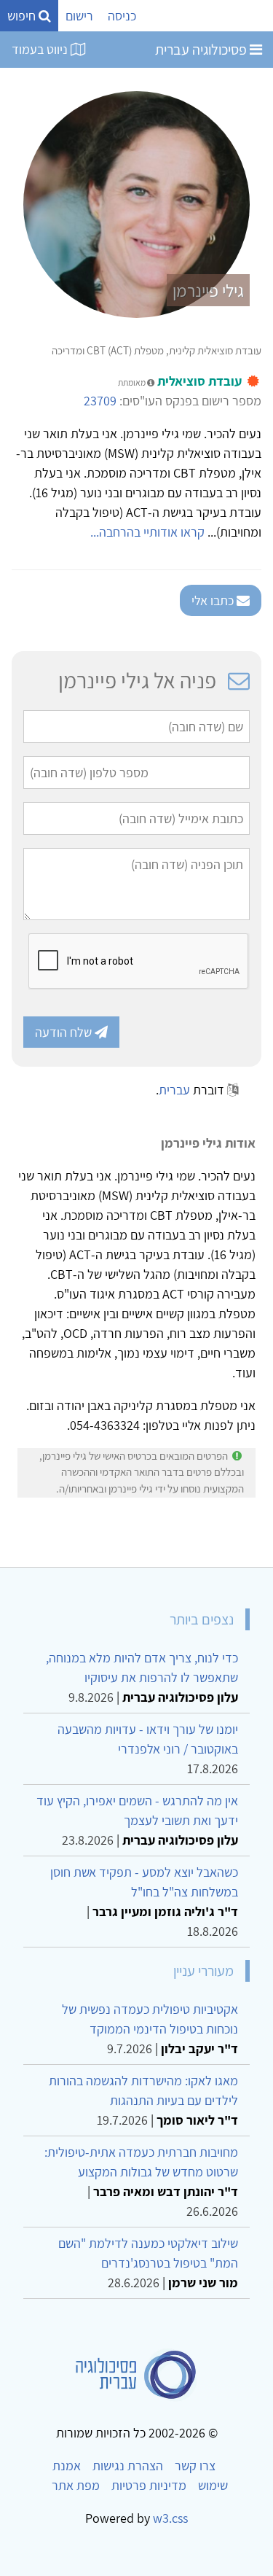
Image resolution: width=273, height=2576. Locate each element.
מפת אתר (76, 2485)
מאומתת (132, 382)
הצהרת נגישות (128, 2466)
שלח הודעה (65, 1032)
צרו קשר (195, 2466)
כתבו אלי (214, 600)
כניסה (122, 16)
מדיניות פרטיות (149, 2485)
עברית (174, 1090)
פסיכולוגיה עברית (202, 50)
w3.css (170, 2518)
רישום (79, 16)
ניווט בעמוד (41, 49)
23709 (100, 401)
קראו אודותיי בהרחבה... (147, 532)
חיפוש (23, 16)
